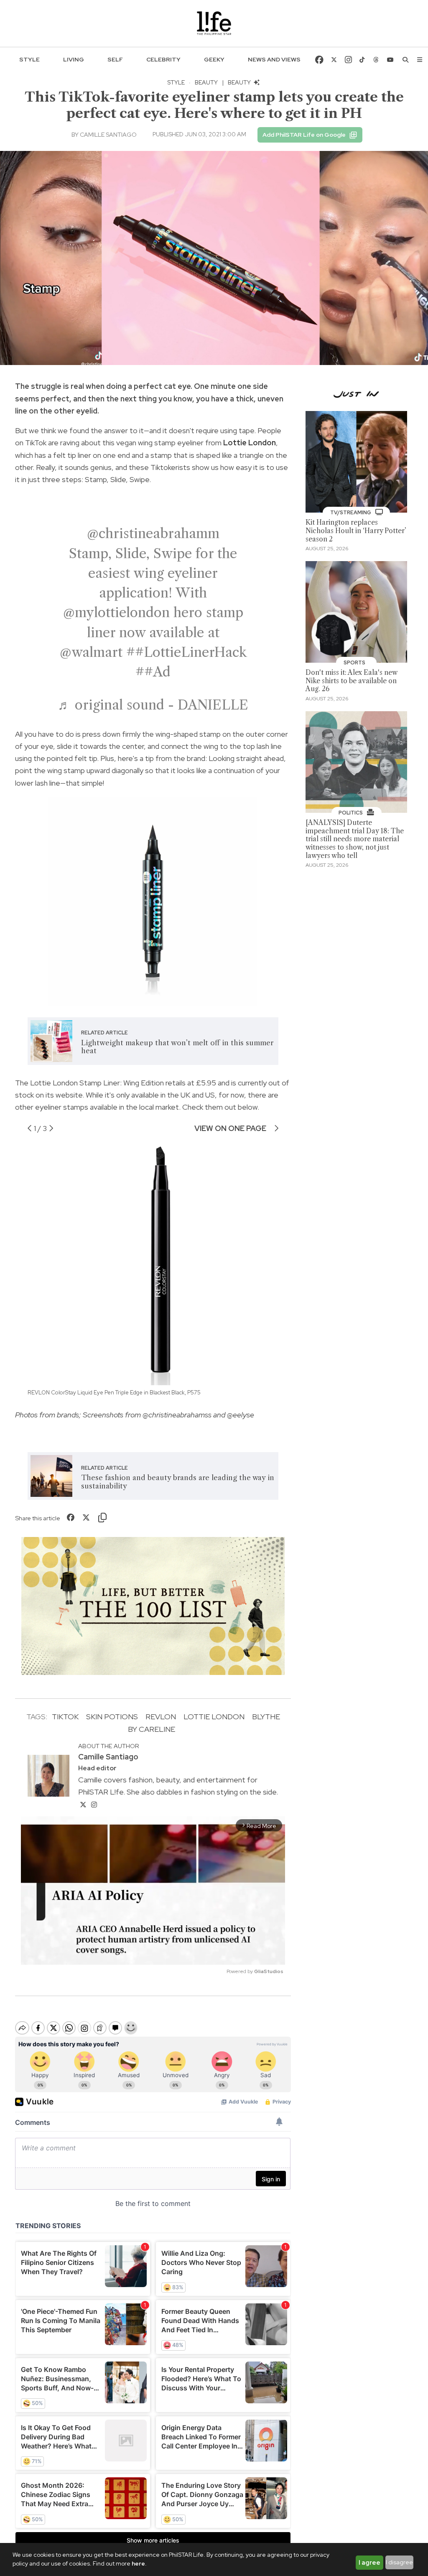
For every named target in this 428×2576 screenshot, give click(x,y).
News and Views (274, 59)
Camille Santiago (108, 135)
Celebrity (163, 59)
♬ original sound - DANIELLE (153, 705)
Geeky (214, 59)
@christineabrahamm (153, 533)
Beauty (206, 82)
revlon (161, 1717)
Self (115, 59)
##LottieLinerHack (186, 652)
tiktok (65, 1717)
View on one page (231, 1128)
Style (29, 59)
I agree (369, 2563)
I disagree (399, 2562)
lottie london (214, 1717)
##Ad (153, 672)
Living (74, 59)
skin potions (112, 1717)
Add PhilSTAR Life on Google (304, 135)
